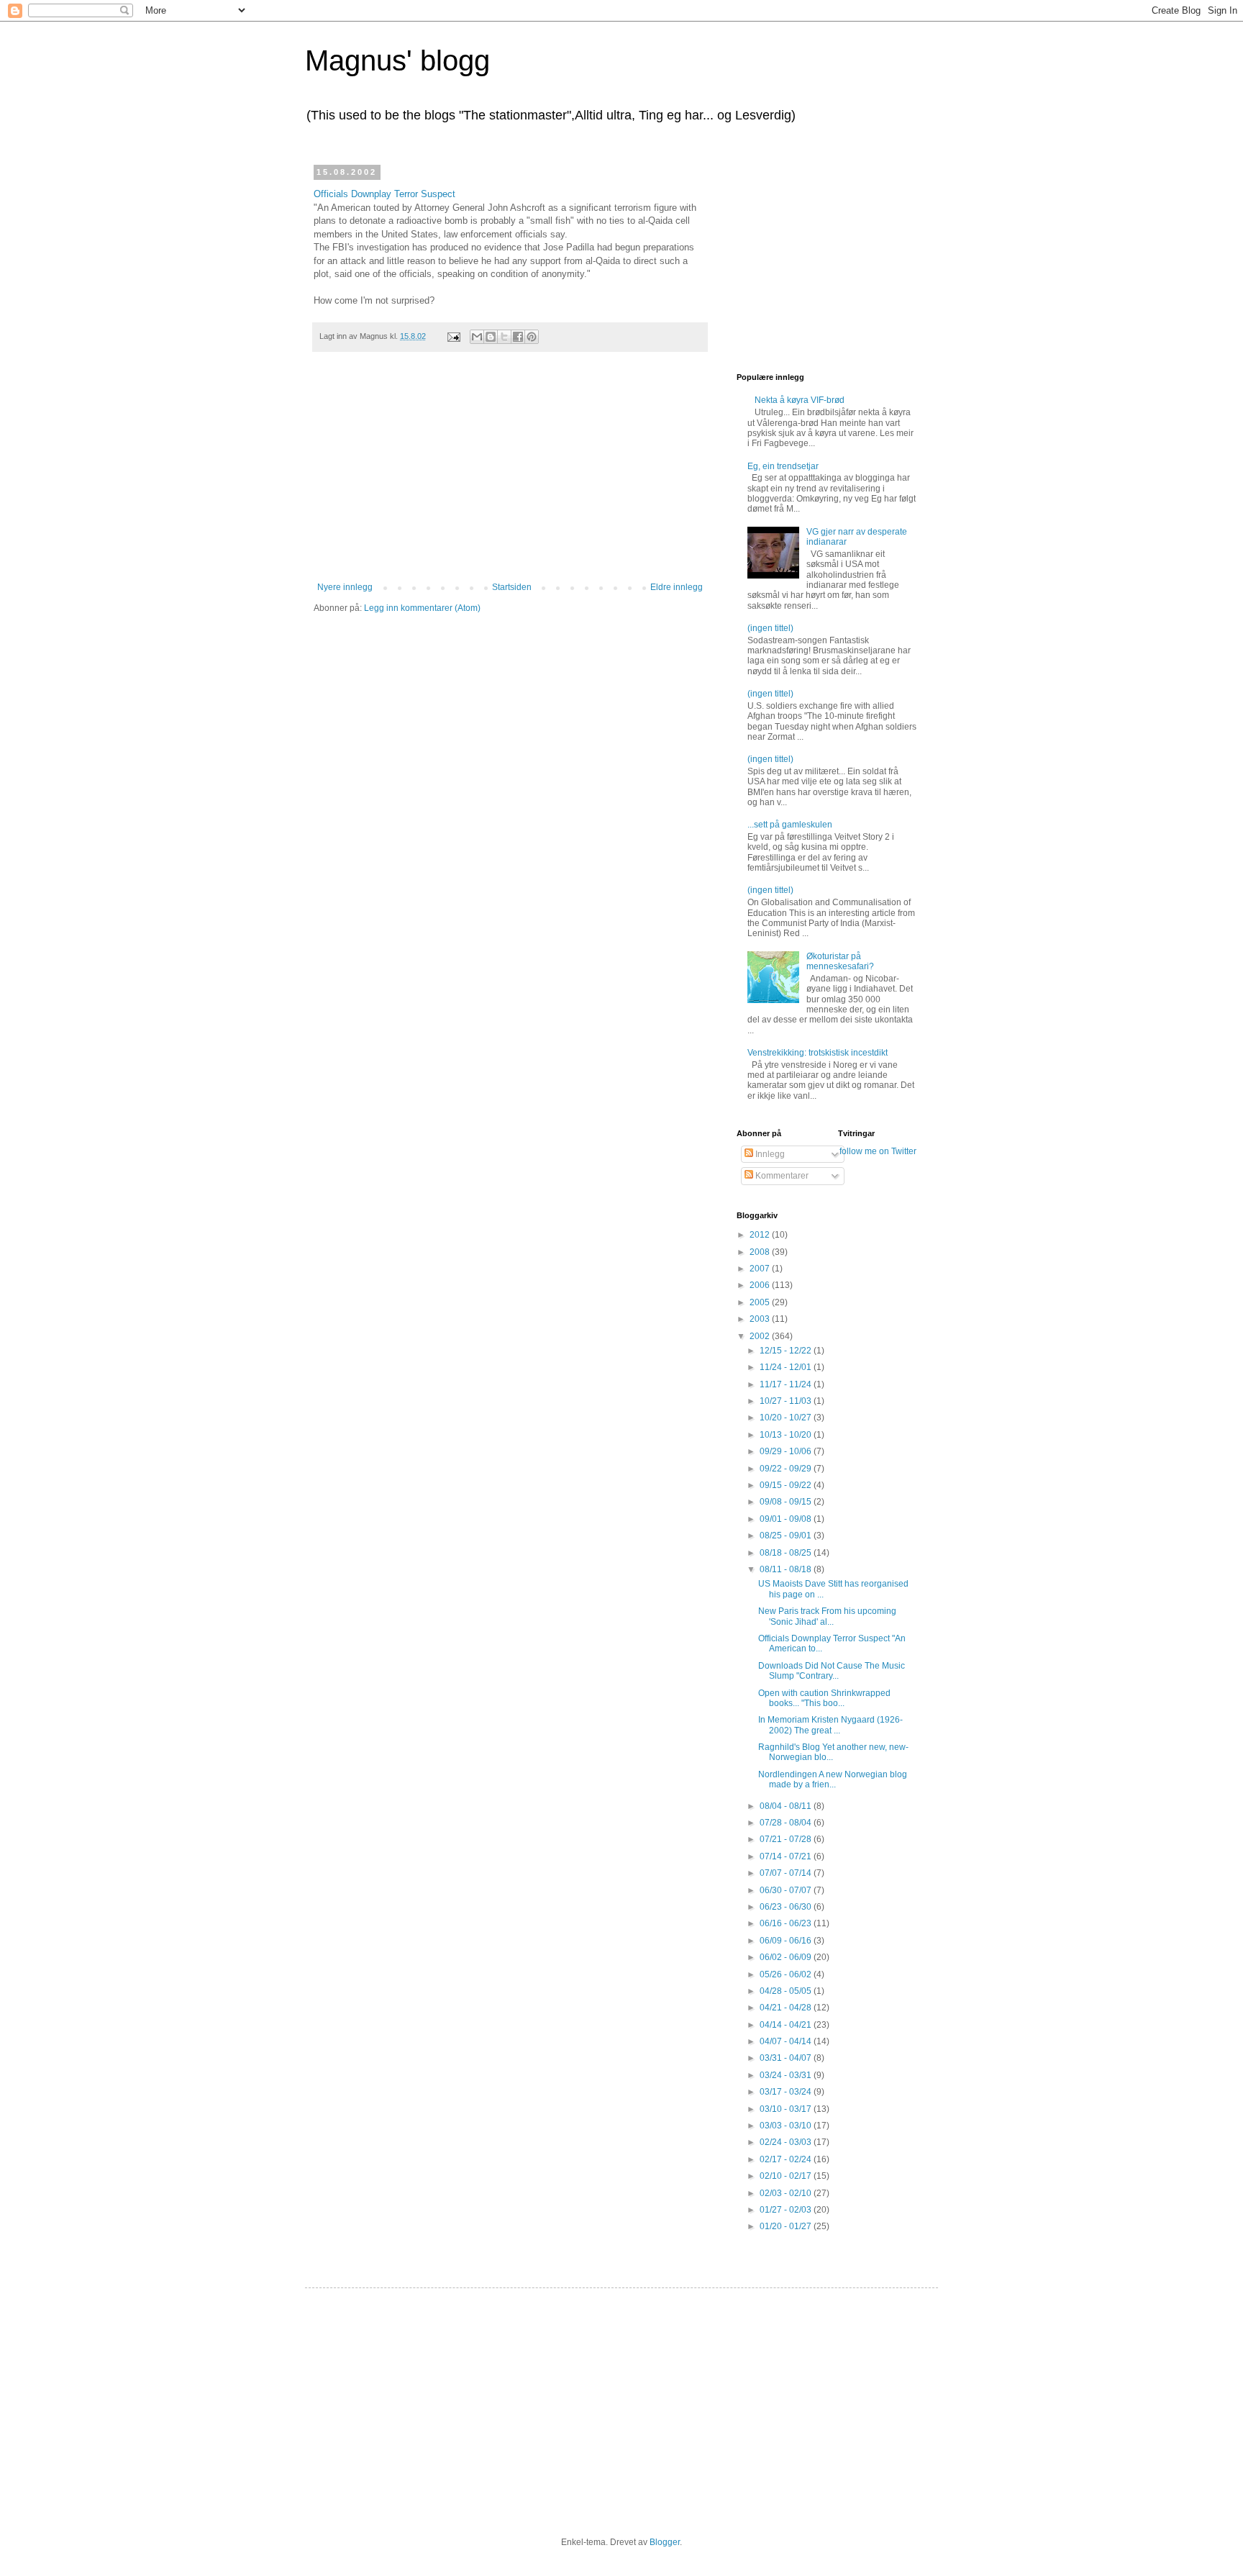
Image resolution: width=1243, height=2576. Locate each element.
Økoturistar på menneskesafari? (840, 961)
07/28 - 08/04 (787, 1823)
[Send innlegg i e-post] (453, 336)
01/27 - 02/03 (787, 2210)
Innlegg (769, 1154)
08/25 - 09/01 (787, 1536)
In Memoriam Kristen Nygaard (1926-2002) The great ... (830, 1725)
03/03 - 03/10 (787, 2126)
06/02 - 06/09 (787, 1957)
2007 (761, 1269)
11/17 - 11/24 (787, 1384)
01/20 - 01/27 (787, 2226)
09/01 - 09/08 (787, 1519)
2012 (761, 1235)
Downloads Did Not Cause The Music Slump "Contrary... (832, 1671)
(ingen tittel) (770, 628)
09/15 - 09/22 (787, 1485)
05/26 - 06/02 (787, 1974)
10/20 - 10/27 (787, 1418)
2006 (761, 1285)
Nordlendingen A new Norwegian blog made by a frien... (833, 1779)
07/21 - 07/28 (787, 1839)
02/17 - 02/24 (787, 2159)
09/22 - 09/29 (787, 1469)
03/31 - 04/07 (787, 2058)
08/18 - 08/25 (787, 1553)
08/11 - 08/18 (787, 1569)
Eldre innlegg (677, 587)
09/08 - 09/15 (787, 1502)
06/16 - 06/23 (787, 1923)
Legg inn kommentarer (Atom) (422, 608)
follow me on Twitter (878, 1151)
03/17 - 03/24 (787, 2092)
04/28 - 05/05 (787, 1991)
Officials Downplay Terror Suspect (384, 194)
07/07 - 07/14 (787, 1873)
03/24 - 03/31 (787, 2075)
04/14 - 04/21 (787, 2025)
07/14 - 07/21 (787, 1856)
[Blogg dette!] (491, 337)
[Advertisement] (510, 474)
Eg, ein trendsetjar (783, 466)
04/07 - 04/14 (787, 2041)
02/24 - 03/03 (787, 2142)
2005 (761, 1302)
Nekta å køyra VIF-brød (800, 400)
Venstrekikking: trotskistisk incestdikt (818, 1053)
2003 (761, 1319)
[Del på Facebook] (518, 337)
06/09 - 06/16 (787, 1941)
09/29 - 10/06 (787, 1451)
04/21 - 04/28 (787, 2008)
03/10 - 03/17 (787, 2109)
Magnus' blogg (397, 60)
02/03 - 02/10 (787, 2193)
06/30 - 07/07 (787, 1890)
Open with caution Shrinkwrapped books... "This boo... (824, 1698)
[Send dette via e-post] (477, 337)
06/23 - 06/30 (787, 1907)
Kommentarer (781, 1176)
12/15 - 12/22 (787, 1351)
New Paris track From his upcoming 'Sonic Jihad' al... (827, 1616)
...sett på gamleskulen (790, 825)
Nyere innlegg (345, 587)
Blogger (665, 2542)
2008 (761, 1252)
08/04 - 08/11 (787, 1806)
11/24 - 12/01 (787, 1367)
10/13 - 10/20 (787, 1435)
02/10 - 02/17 (787, 2176)
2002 (761, 1336)
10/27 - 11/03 (787, 1401)
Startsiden (512, 587)
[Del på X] (504, 337)
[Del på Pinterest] (532, 337)
